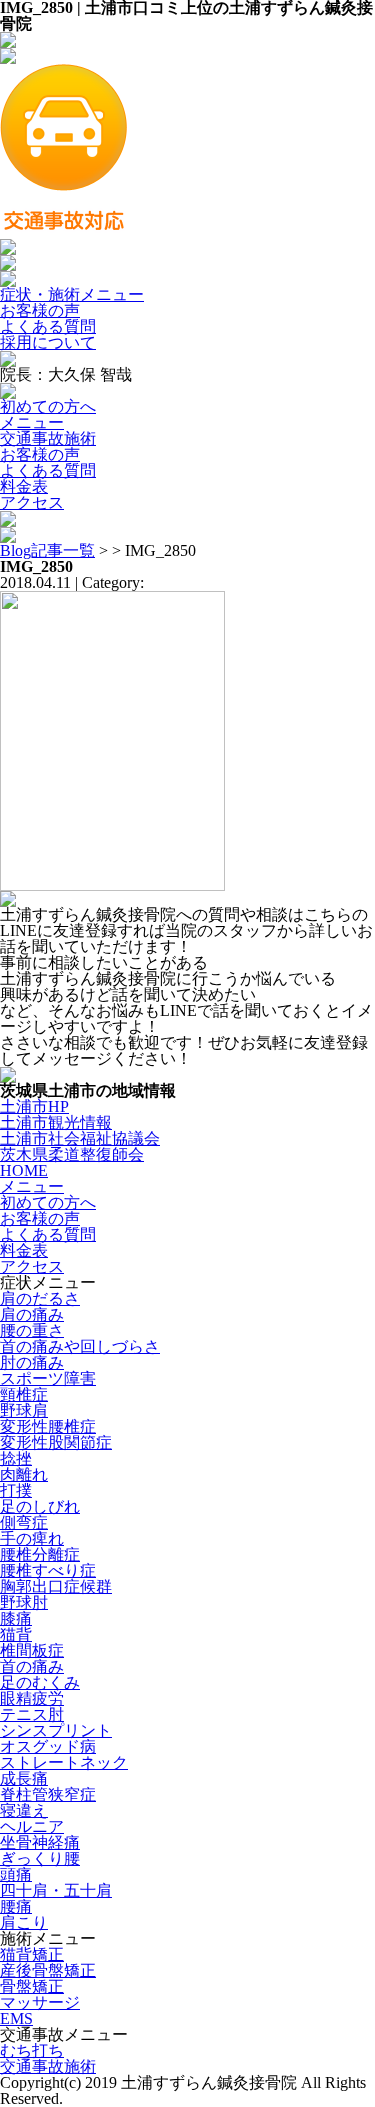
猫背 (16, 1634)
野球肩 (24, 1410)
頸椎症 (24, 1394)
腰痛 (16, 1906)
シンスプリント (56, 1730)
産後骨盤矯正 (48, 1970)
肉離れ (24, 1474)
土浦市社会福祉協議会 (80, 1138)
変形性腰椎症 (48, 1426)
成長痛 (24, 1778)
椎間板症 (32, 1650)
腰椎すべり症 (48, 1570)
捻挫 (16, 1458)
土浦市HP (34, 1106)
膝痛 (16, 1618)
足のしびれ (40, 1506)
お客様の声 (40, 310)
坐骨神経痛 (40, 1842)
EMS (16, 2018)
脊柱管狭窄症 (48, 1794)
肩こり (24, 1922)
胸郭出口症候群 (56, 1586)
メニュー (32, 422)
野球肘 (24, 1602)
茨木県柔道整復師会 (72, 1154)
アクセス (32, 502)
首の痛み (32, 1666)
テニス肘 (32, 1714)
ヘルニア (32, 1826)
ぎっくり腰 (40, 1858)
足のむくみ (40, 1682)
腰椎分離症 (40, 1554)
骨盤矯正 (32, 1986)
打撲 (16, 1490)
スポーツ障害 (48, 1378)
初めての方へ (48, 406)
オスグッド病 (48, 1746)
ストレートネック (64, 1762)
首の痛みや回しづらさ (80, 1346)
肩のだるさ (40, 1298)
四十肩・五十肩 (56, 1890)
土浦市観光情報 (56, 1122)
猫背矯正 (32, 1954)
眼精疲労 (32, 1698)
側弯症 (24, 1522)
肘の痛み (32, 1362)
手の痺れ (32, 1538)
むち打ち (32, 2050)
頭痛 (16, 1874)
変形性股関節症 (56, 1442)
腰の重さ (32, 1330)
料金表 (24, 486)
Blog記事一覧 (47, 550)
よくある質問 (48, 326)
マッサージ (40, 2002)
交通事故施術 (48, 438)
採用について (48, 342)
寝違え (24, 1810)
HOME (24, 1170)
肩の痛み (32, 1314)
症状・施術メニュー (72, 294)
